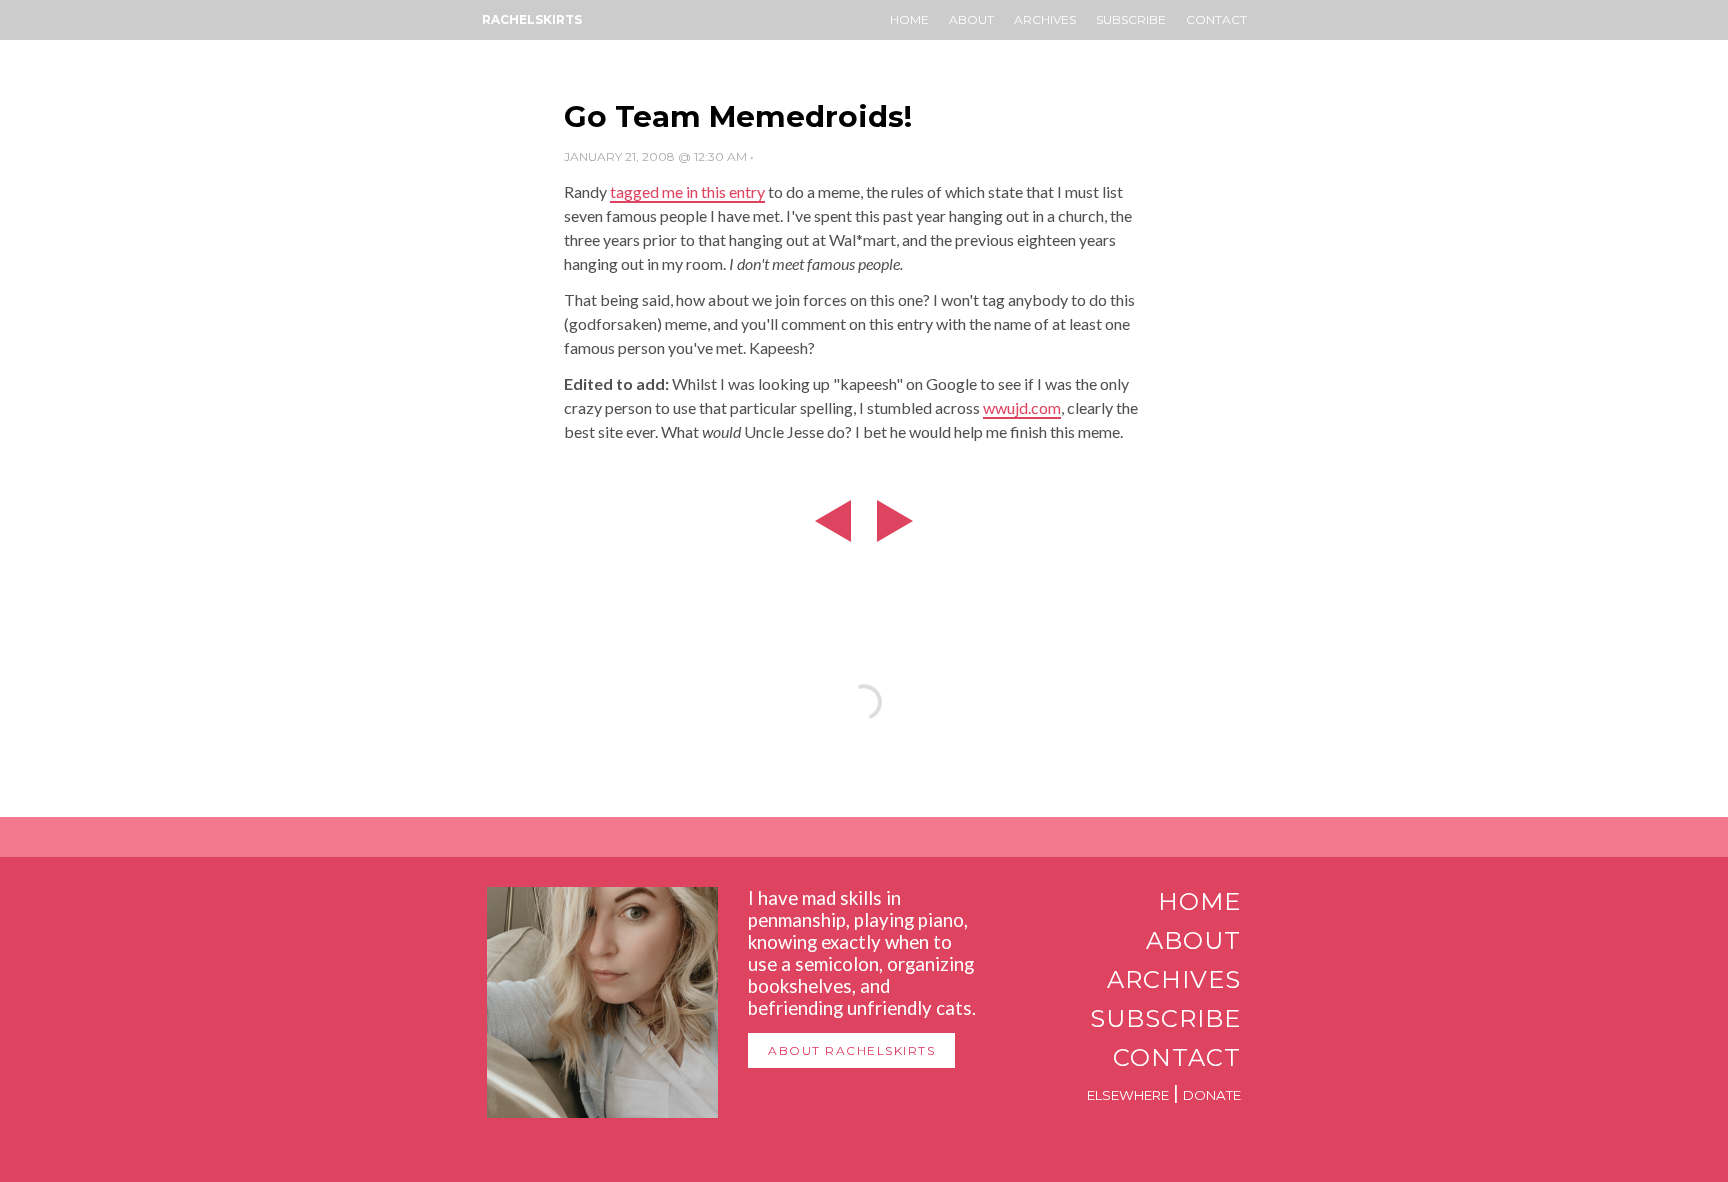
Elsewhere (1128, 1095)
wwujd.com (1022, 407)
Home (909, 19)
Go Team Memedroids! (738, 116)
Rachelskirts (532, 19)
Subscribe (1131, 19)
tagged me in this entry (687, 191)
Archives (1045, 19)
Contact (1216, 19)
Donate (1212, 1095)
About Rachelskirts (851, 1050)
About (971, 19)
